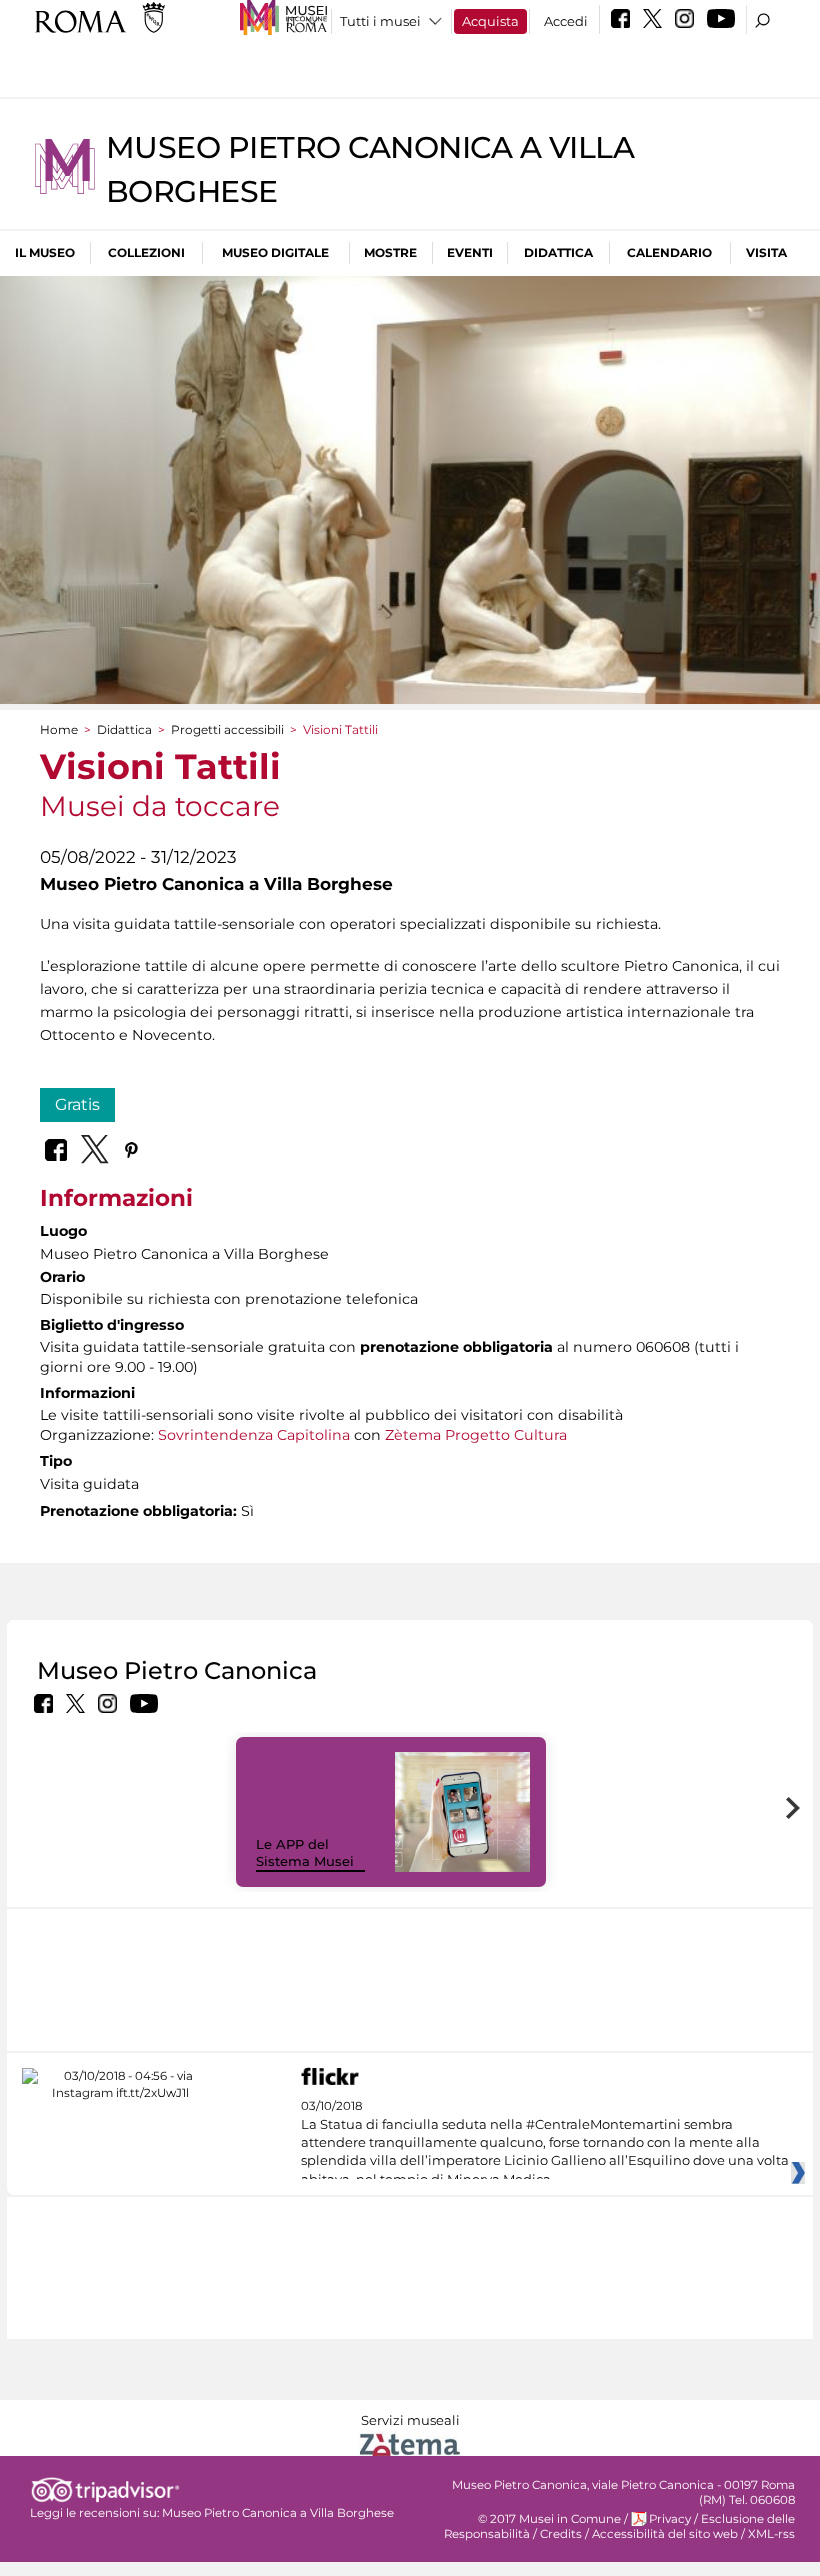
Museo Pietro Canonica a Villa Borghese (278, 2513)
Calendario (669, 252)
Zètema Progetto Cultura (476, 1435)
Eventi (470, 252)
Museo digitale (275, 252)
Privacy (670, 2519)
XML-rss (771, 2534)
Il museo (45, 252)
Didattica (558, 252)
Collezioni (146, 252)
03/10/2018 (545, 2143)
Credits (561, 2534)
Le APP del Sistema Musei (305, 1852)
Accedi (566, 21)
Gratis (77, 1104)
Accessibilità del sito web (665, 2534)
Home (59, 729)
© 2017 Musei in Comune (549, 2519)
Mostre (390, 252)
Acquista (490, 21)
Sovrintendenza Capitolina (254, 1435)
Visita (766, 252)
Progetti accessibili (227, 729)
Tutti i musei (380, 21)
